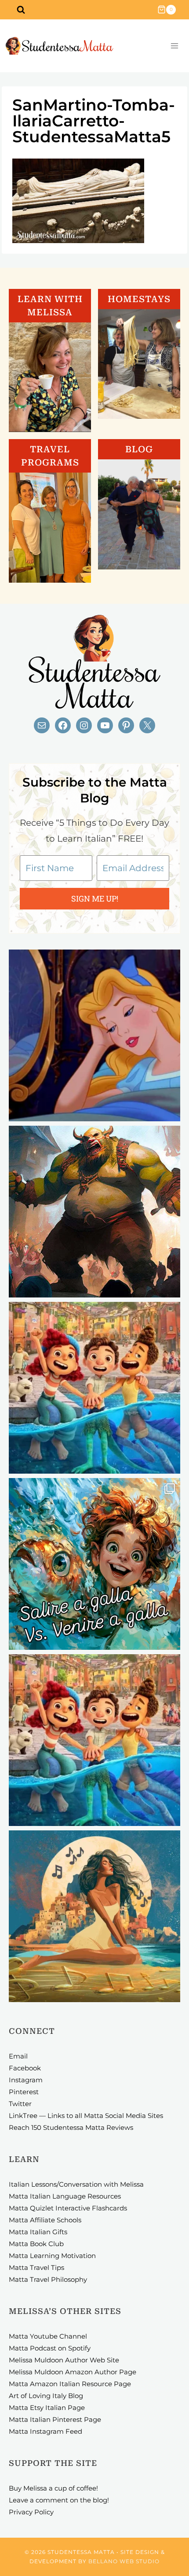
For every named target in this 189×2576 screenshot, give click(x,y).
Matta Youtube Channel (48, 2336)
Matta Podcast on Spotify (50, 2348)
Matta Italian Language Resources (65, 2196)
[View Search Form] (21, 10)
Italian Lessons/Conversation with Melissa (76, 2184)
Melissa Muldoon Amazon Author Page (73, 2372)
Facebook (25, 2068)
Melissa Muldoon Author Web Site (64, 2360)
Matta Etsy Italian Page (47, 2408)
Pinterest (24, 2092)
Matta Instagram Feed (45, 2431)
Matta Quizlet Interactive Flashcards (68, 2208)
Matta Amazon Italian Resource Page (70, 2384)
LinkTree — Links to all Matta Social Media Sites (86, 2116)
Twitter (20, 2104)
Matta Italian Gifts (38, 2232)
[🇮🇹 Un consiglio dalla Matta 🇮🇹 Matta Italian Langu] (94, 1564)
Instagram (26, 2080)
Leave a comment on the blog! (59, 2500)
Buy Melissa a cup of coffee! (53, 2488)
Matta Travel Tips (36, 2267)
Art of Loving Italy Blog (46, 2396)
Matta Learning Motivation (52, 2256)
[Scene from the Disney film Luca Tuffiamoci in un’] (94, 1388)
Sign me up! (95, 898)
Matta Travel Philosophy (48, 2279)
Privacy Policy (31, 2512)
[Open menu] (174, 46)
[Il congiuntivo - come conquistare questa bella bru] (94, 1212)
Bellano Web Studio (124, 2561)
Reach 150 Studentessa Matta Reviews (71, 2127)
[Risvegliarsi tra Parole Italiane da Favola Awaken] (94, 1035)
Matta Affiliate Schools (45, 2220)
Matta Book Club (36, 2244)
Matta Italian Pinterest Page (55, 2419)
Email (18, 2056)
